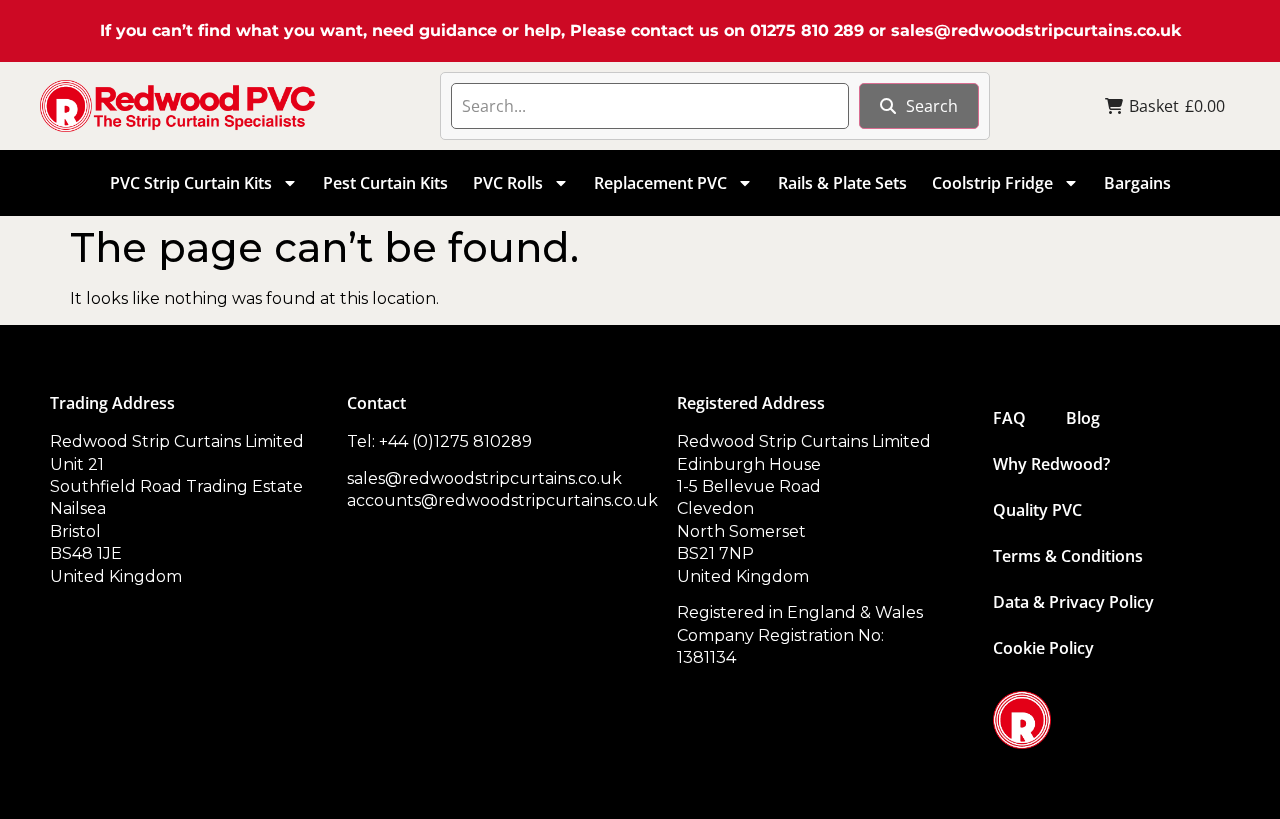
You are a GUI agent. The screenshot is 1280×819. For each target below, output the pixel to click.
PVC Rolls (508, 183)
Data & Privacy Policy (1073, 602)
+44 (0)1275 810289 (455, 441)
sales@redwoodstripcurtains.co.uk (1036, 30)
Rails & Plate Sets (842, 183)
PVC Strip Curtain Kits (191, 183)
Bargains (1137, 183)
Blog (1083, 418)
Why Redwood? (1051, 464)
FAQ (1009, 418)
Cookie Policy (1043, 648)
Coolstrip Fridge (992, 183)
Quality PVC (1037, 510)
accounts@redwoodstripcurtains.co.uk (502, 500)
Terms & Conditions (1068, 556)
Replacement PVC (660, 183)
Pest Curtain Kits (385, 183)
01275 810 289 (807, 30)
